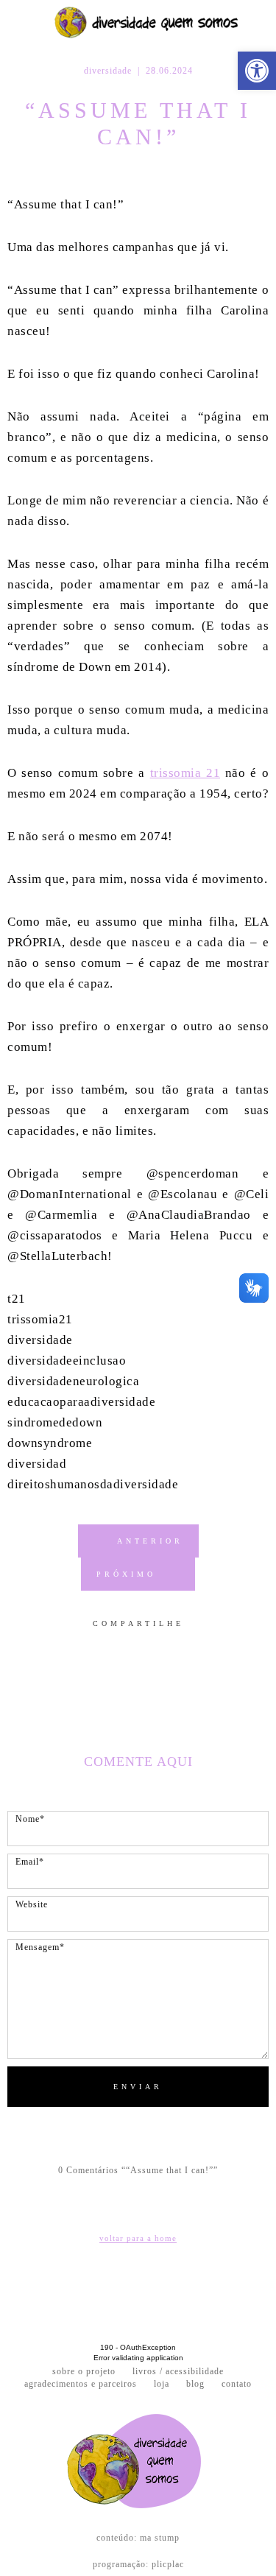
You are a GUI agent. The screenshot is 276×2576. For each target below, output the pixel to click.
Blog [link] (195, 2384)
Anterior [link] (150, 1541)
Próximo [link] (126, 1574)
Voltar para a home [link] (138, 2238)
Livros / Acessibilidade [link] (178, 2372)
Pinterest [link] (146, 1647)
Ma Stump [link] (160, 2538)
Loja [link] (162, 2384)
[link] (257, 71)
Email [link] (171, 1647)
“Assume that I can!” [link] (138, 123)
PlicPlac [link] (168, 2564)
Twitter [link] (123, 1647)
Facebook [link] (102, 1647)
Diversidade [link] (108, 71)
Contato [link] (237, 2384)
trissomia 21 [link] (185, 773)
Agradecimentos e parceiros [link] (81, 2384)
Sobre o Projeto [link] (84, 2372)
